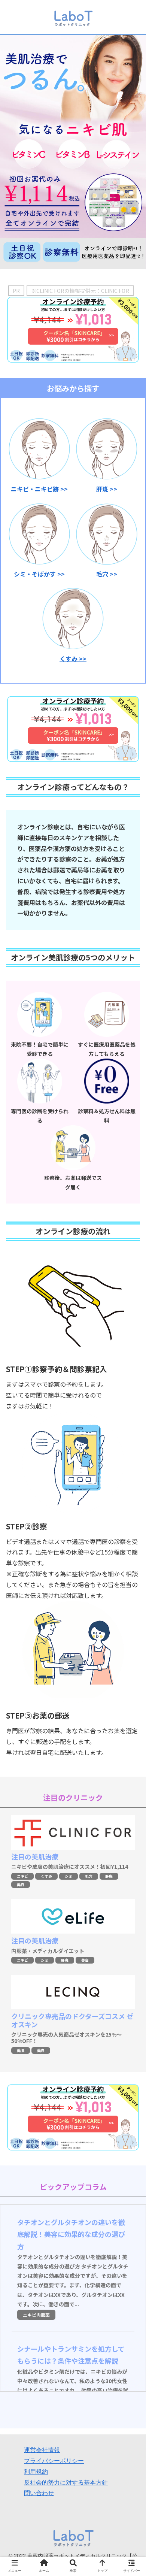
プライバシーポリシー (54, 2461)
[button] (130, 1381)
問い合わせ (39, 2493)
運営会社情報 (42, 2450)
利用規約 (36, 2472)
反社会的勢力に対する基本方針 (66, 2483)
